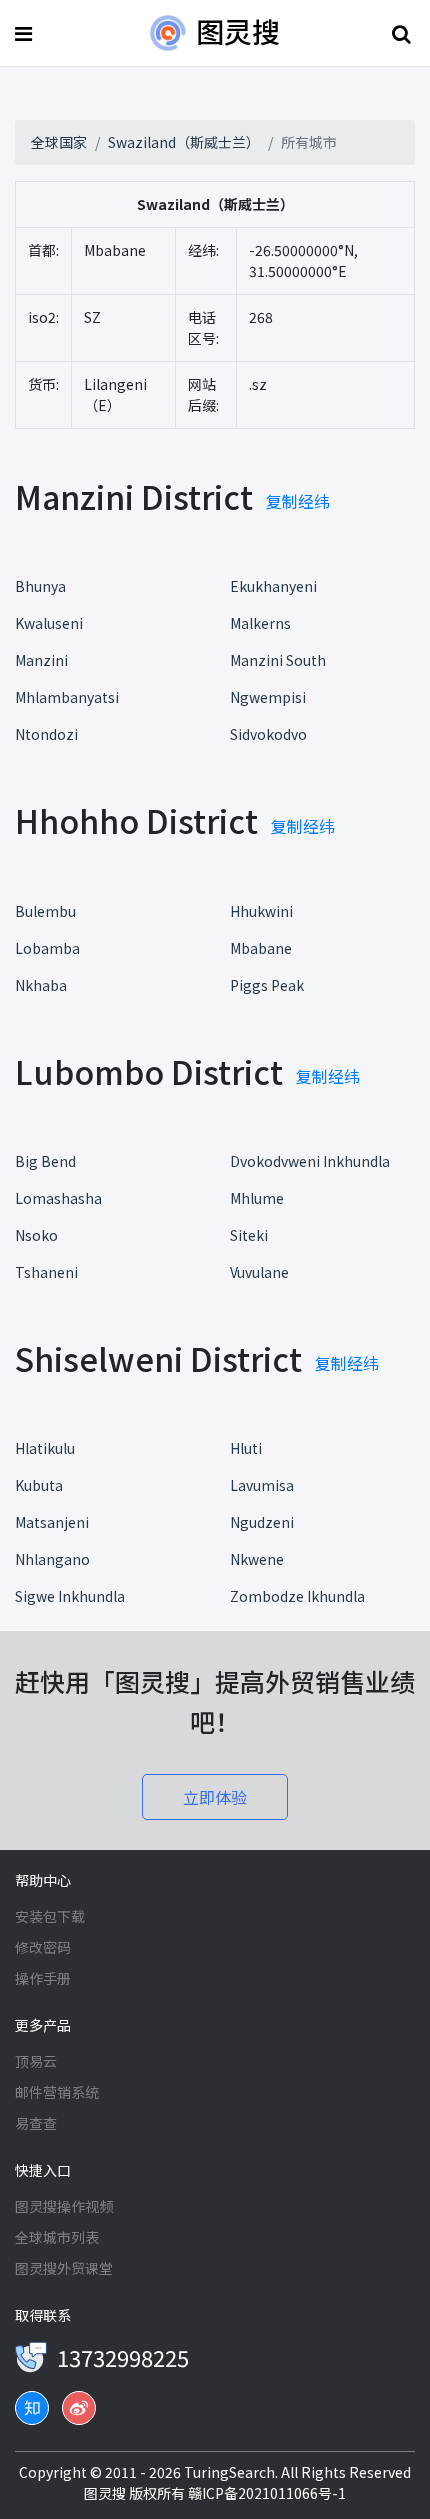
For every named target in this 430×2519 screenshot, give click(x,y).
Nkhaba (41, 985)
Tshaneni (46, 1272)
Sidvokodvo (268, 734)
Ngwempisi (268, 697)
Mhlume (257, 1198)
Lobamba (47, 948)
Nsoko (36, 1235)
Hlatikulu (45, 1448)
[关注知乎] (32, 2408)
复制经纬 (298, 501)
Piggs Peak (267, 985)
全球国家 (59, 142)
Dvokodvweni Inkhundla (310, 1161)
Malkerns (260, 623)
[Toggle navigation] (26, 33)
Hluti (246, 1448)
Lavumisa (262, 1485)
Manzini (41, 660)
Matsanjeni (52, 1522)
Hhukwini (261, 911)
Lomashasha (58, 1198)
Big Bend (45, 1161)
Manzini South (278, 660)
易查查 (36, 2123)
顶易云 (36, 2061)
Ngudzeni (262, 1522)
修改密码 (43, 1947)
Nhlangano (52, 1559)
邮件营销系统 (57, 2092)
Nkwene (257, 1559)
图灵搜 (106, 2493)
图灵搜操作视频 (64, 2206)
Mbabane (261, 948)
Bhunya (40, 586)
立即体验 (215, 1797)
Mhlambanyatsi (67, 697)
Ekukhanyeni (273, 586)
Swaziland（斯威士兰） (184, 142)
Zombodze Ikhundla (297, 1596)
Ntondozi (46, 734)
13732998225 (123, 2357)
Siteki (249, 1235)
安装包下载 (50, 1916)
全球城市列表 (57, 2237)
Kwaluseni (49, 623)
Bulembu (45, 911)
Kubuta (39, 1485)
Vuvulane (259, 1272)
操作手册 (43, 1978)
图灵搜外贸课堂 (64, 2268)
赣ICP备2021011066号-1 (267, 2493)
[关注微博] (79, 2408)
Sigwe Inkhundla (70, 1596)
